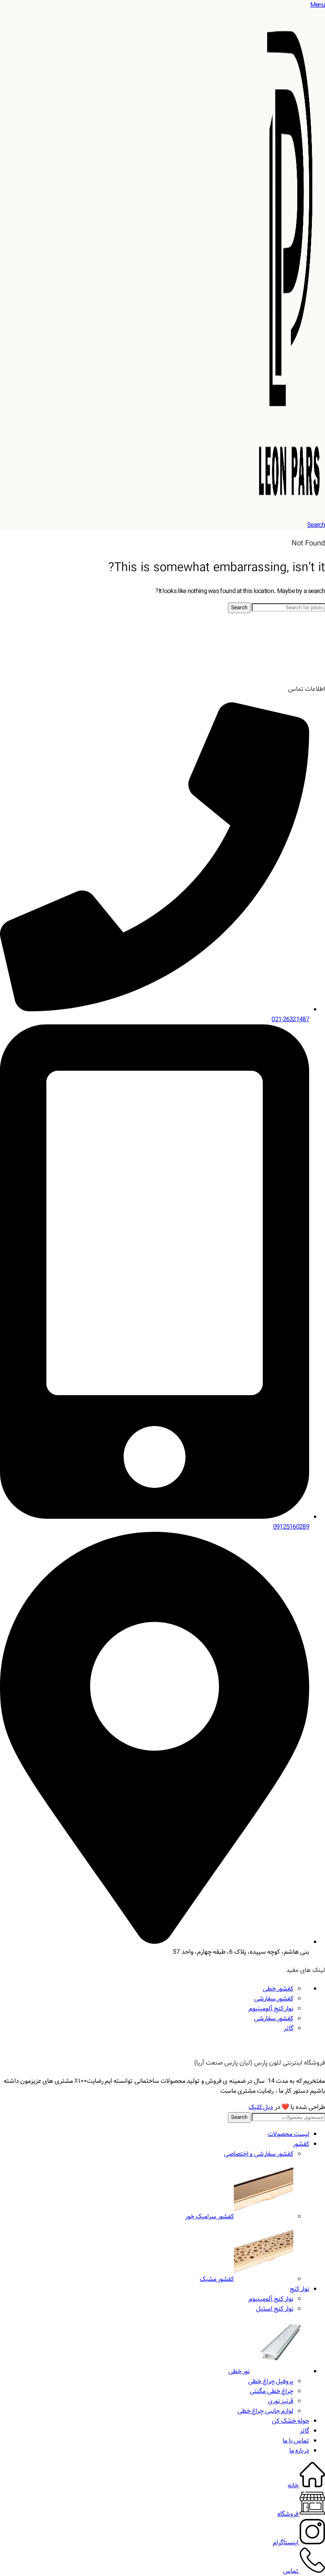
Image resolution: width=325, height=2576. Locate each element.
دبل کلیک (261, 2107)
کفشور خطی (278, 1989)
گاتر (289, 2028)
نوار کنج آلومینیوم (271, 2009)
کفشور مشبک (217, 2279)
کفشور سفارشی (274, 1999)
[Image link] (295, 671)
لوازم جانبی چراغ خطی (265, 2411)
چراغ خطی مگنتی (271, 2391)
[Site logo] (289, 515)
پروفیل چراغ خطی (271, 2381)
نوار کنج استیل (275, 2309)
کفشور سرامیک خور (209, 2217)
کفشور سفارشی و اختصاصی (259, 2154)
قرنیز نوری (281, 2401)
